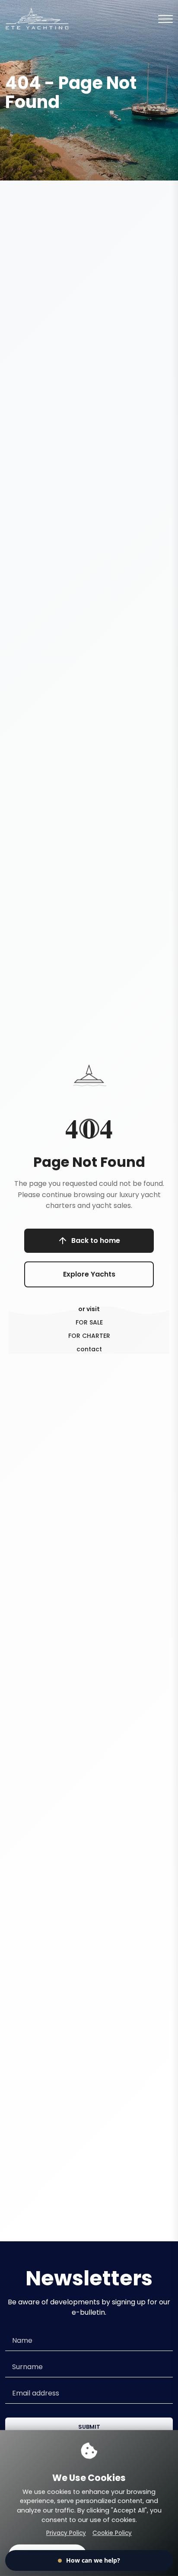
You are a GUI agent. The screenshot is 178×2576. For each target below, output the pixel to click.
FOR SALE (89, 1322)
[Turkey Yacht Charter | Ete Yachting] (37, 18)
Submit (89, 2427)
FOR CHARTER (89, 1336)
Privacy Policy (66, 2533)
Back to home (96, 1240)
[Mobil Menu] (165, 19)
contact (89, 1349)
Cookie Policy (112, 2533)
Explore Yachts (89, 1274)
